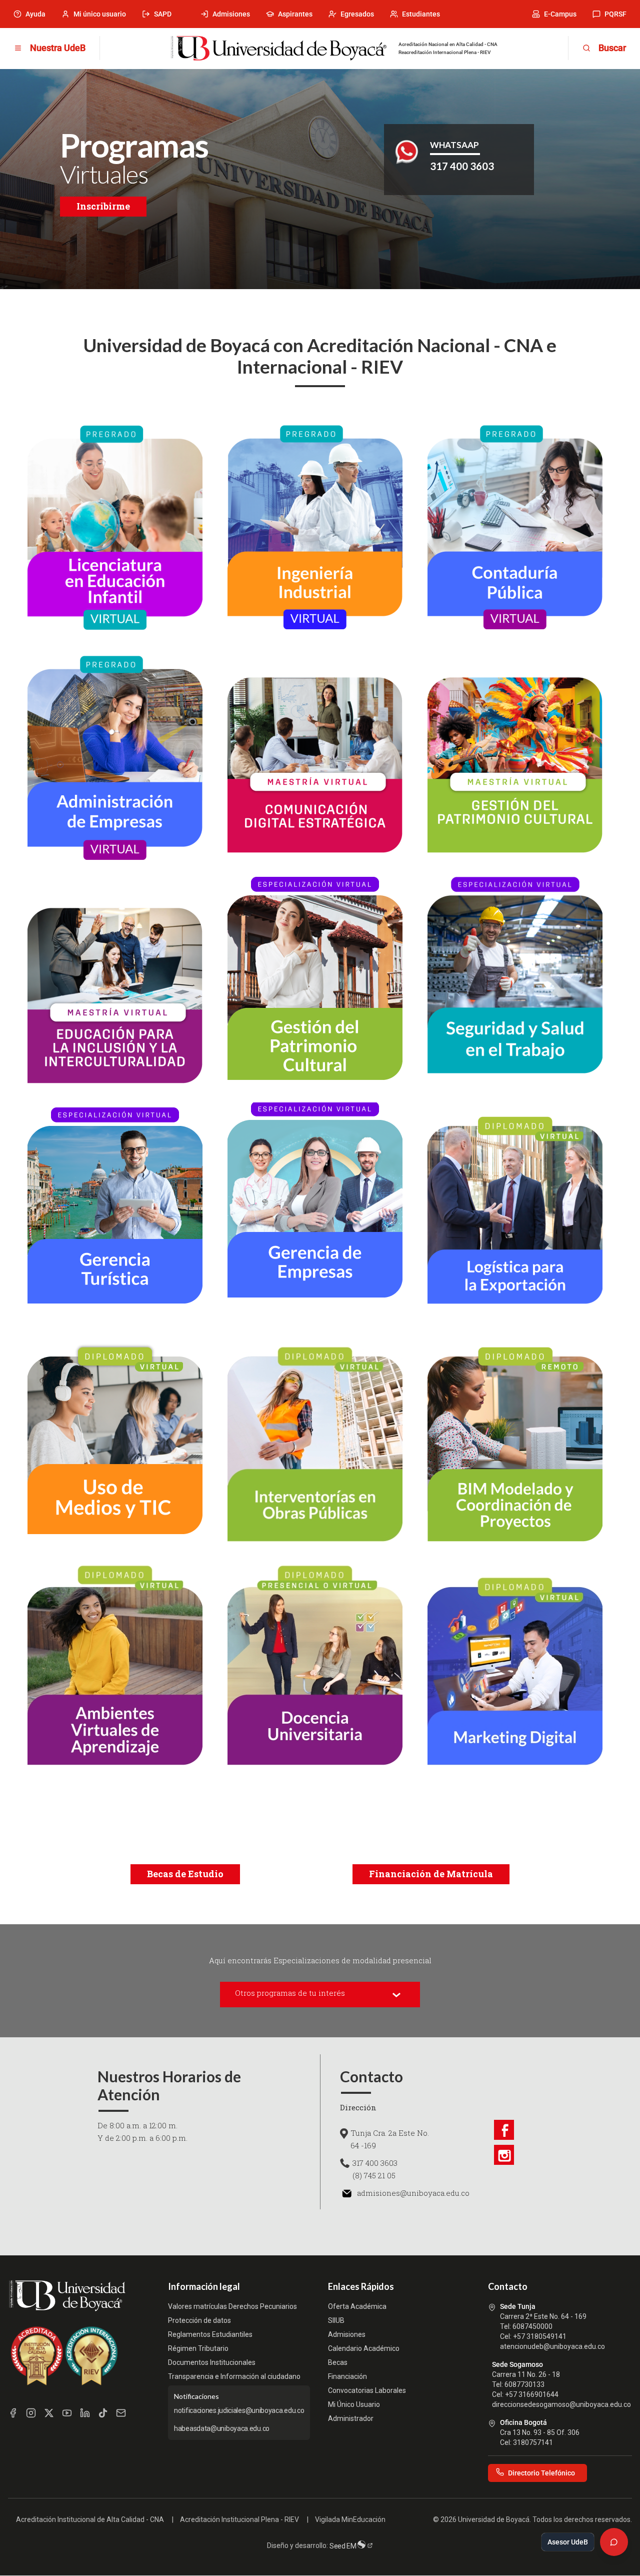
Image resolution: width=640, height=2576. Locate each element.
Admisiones (231, 14)
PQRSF (615, 14)
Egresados (357, 14)
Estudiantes (421, 14)
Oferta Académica (357, 2306)
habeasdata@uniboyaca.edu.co (222, 2428)
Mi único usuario (100, 14)
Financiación (347, 2376)
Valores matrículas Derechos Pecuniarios (232, 2306)
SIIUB (336, 2320)
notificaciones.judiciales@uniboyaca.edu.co (239, 2410)
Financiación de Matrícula (431, 1874)
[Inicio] (278, 49)
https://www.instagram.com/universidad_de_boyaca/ (504, 2155)
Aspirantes (295, 14)
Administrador (351, 2418)
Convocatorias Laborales (367, 2390)
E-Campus (560, 14)
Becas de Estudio (185, 1874)
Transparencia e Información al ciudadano (234, 2376)
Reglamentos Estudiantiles (210, 2334)
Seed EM (344, 2546)
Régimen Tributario (198, 2348)
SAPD (163, 14)
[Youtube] (67, 2413)
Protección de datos (199, 2320)
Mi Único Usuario (354, 2404)
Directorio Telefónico (541, 2473)
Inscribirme (103, 206)
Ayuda (35, 14)
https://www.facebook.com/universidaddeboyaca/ (504, 2130)
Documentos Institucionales (212, 2362)
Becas (338, 2362)
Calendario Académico (364, 2348)
